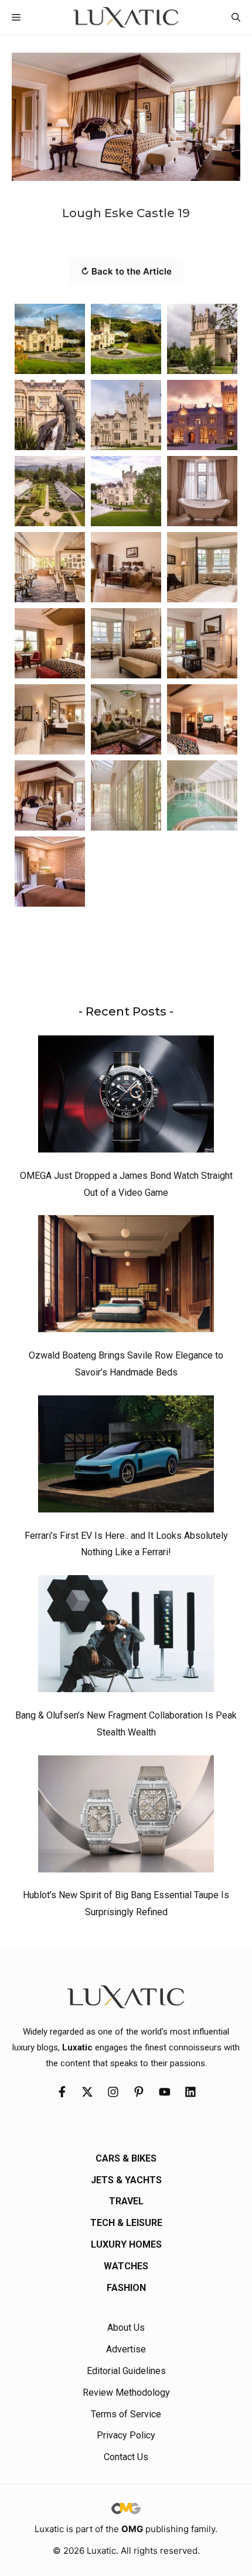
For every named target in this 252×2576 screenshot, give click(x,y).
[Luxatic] (126, 17)
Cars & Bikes (126, 2158)
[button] (236, 17)
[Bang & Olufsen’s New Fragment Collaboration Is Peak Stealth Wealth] (126, 1637)
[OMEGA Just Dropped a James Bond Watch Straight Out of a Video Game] (126, 1097)
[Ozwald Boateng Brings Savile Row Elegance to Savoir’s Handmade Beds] (126, 1277)
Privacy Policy (126, 2435)
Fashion (126, 2288)
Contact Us (126, 2457)
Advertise (126, 2349)
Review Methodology (126, 2393)
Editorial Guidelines (126, 2371)
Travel (126, 2201)
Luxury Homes (126, 2244)
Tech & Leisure (126, 2223)
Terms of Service (126, 2414)
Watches (126, 2266)
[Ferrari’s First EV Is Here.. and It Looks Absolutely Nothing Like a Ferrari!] (126, 1457)
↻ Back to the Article (126, 271)
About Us (126, 2328)
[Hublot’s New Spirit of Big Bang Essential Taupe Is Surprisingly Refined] (126, 1817)
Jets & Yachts (126, 2180)
